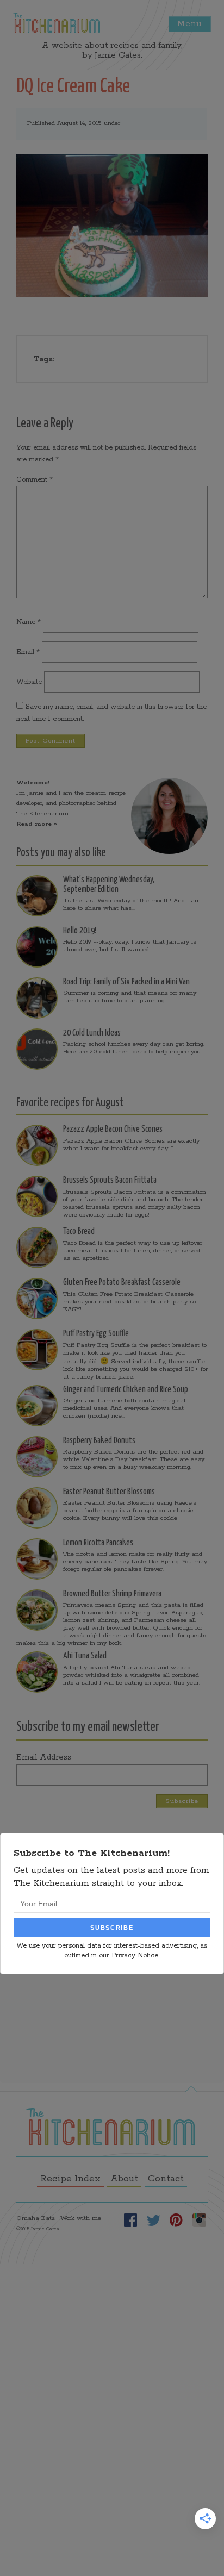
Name (29, 622)
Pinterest (176, 2220)
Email (28, 652)
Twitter (153, 2220)
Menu (190, 24)
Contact (166, 2179)
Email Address (44, 1757)
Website (29, 682)
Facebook (130, 2220)
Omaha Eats (36, 2218)
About (124, 2179)
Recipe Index (70, 2179)
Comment (35, 480)
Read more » (37, 824)
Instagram (199, 2220)
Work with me (81, 2218)
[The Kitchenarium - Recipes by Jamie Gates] (57, 23)
